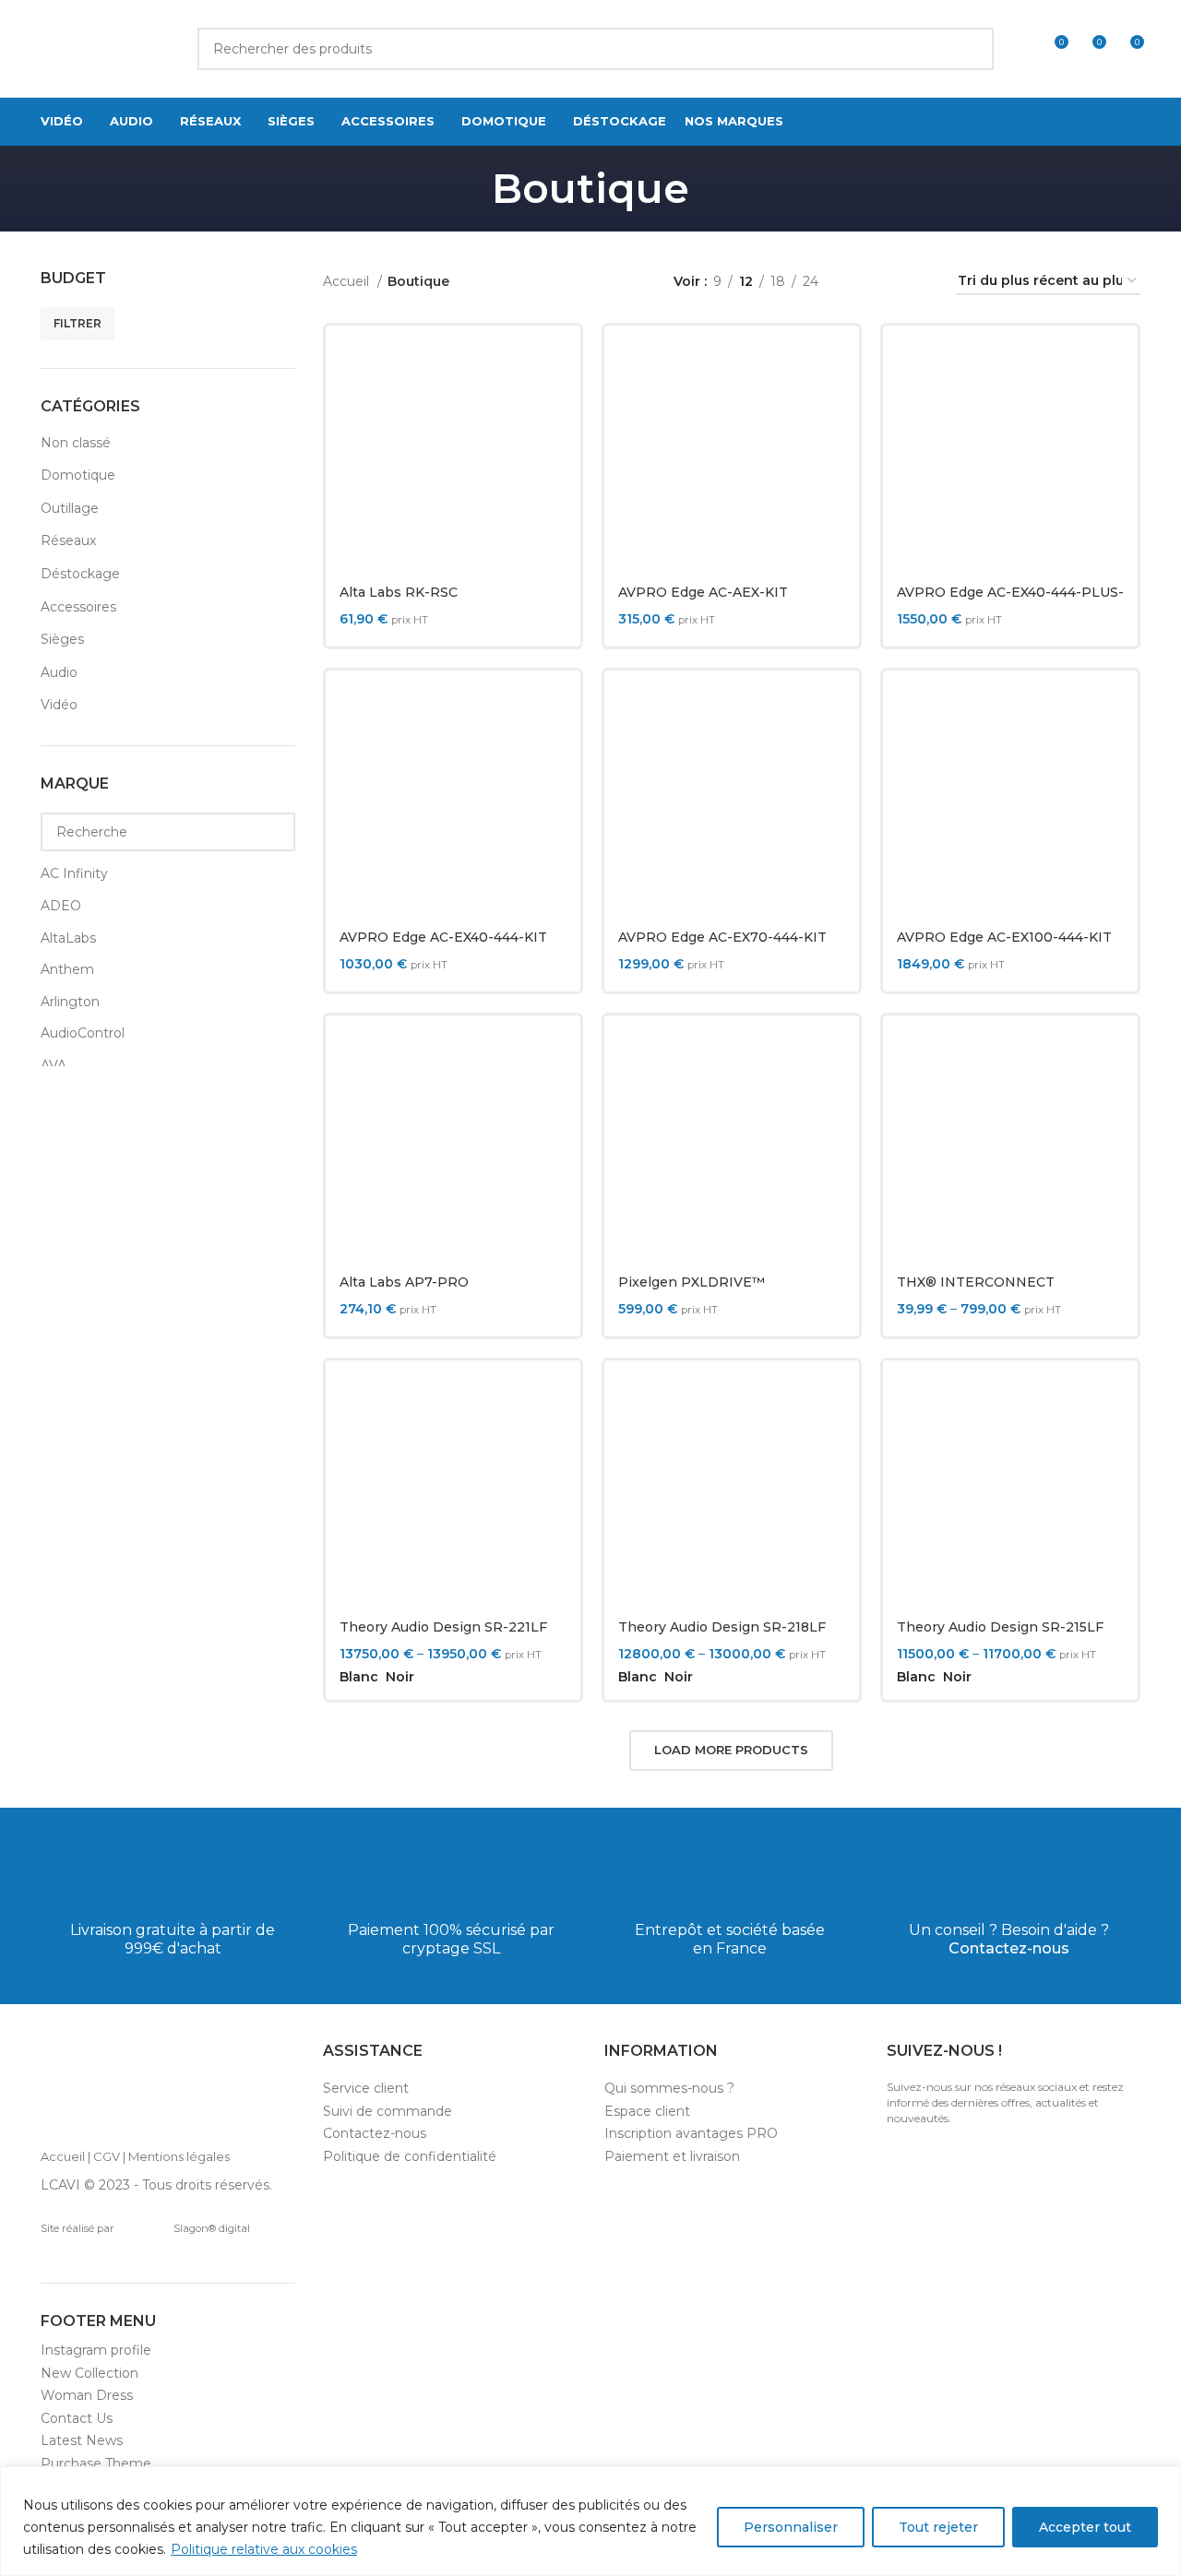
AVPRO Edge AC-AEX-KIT (703, 592)
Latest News (82, 2440)
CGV (107, 2156)
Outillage (70, 508)
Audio (59, 672)
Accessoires (78, 607)
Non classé (76, 443)
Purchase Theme (96, 2463)
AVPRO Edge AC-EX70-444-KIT (722, 937)
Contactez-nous (1009, 1948)
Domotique (78, 475)
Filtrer (78, 323)
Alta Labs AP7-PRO (404, 1282)
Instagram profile (96, 2350)
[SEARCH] (972, 49)
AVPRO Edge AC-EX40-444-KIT (443, 937)
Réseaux (68, 540)
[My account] (1020, 49)
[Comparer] (553, 369)
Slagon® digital (212, 2228)
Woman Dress (87, 2395)
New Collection (89, 2373)
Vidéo (59, 705)
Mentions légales (179, 2156)
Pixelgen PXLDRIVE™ (692, 1282)
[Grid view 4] (919, 282)
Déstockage (80, 574)
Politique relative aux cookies (264, 2549)
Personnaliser (791, 2527)
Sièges (62, 639)
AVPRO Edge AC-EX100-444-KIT (1004, 937)
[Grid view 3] (890, 282)
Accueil (348, 281)
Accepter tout (1085, 2527)
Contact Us (77, 2418)
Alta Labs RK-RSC (399, 592)
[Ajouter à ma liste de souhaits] (553, 452)
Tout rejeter (938, 2527)
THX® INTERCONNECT (976, 1282)
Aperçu (553, 411)
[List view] (861, 282)
